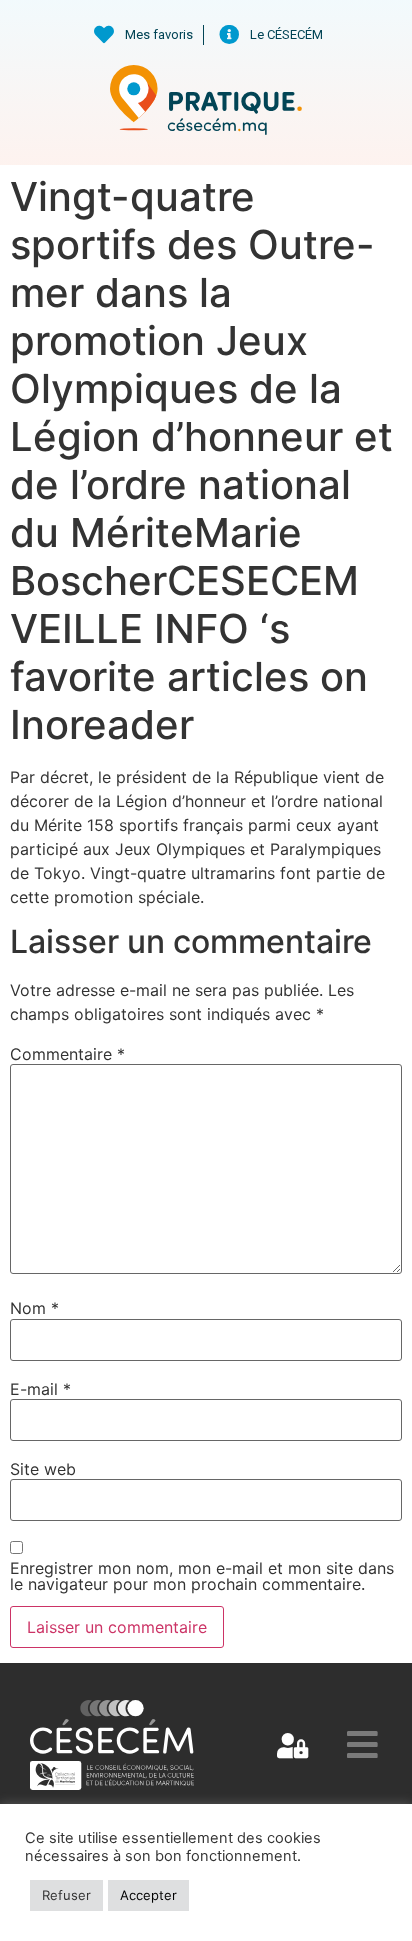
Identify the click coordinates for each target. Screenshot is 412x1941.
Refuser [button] (66, 1895)
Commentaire (67, 1054)
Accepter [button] (148, 1895)
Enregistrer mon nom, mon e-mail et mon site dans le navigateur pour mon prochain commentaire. (202, 1576)
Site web (43, 1469)
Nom (34, 1308)
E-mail (40, 1389)
